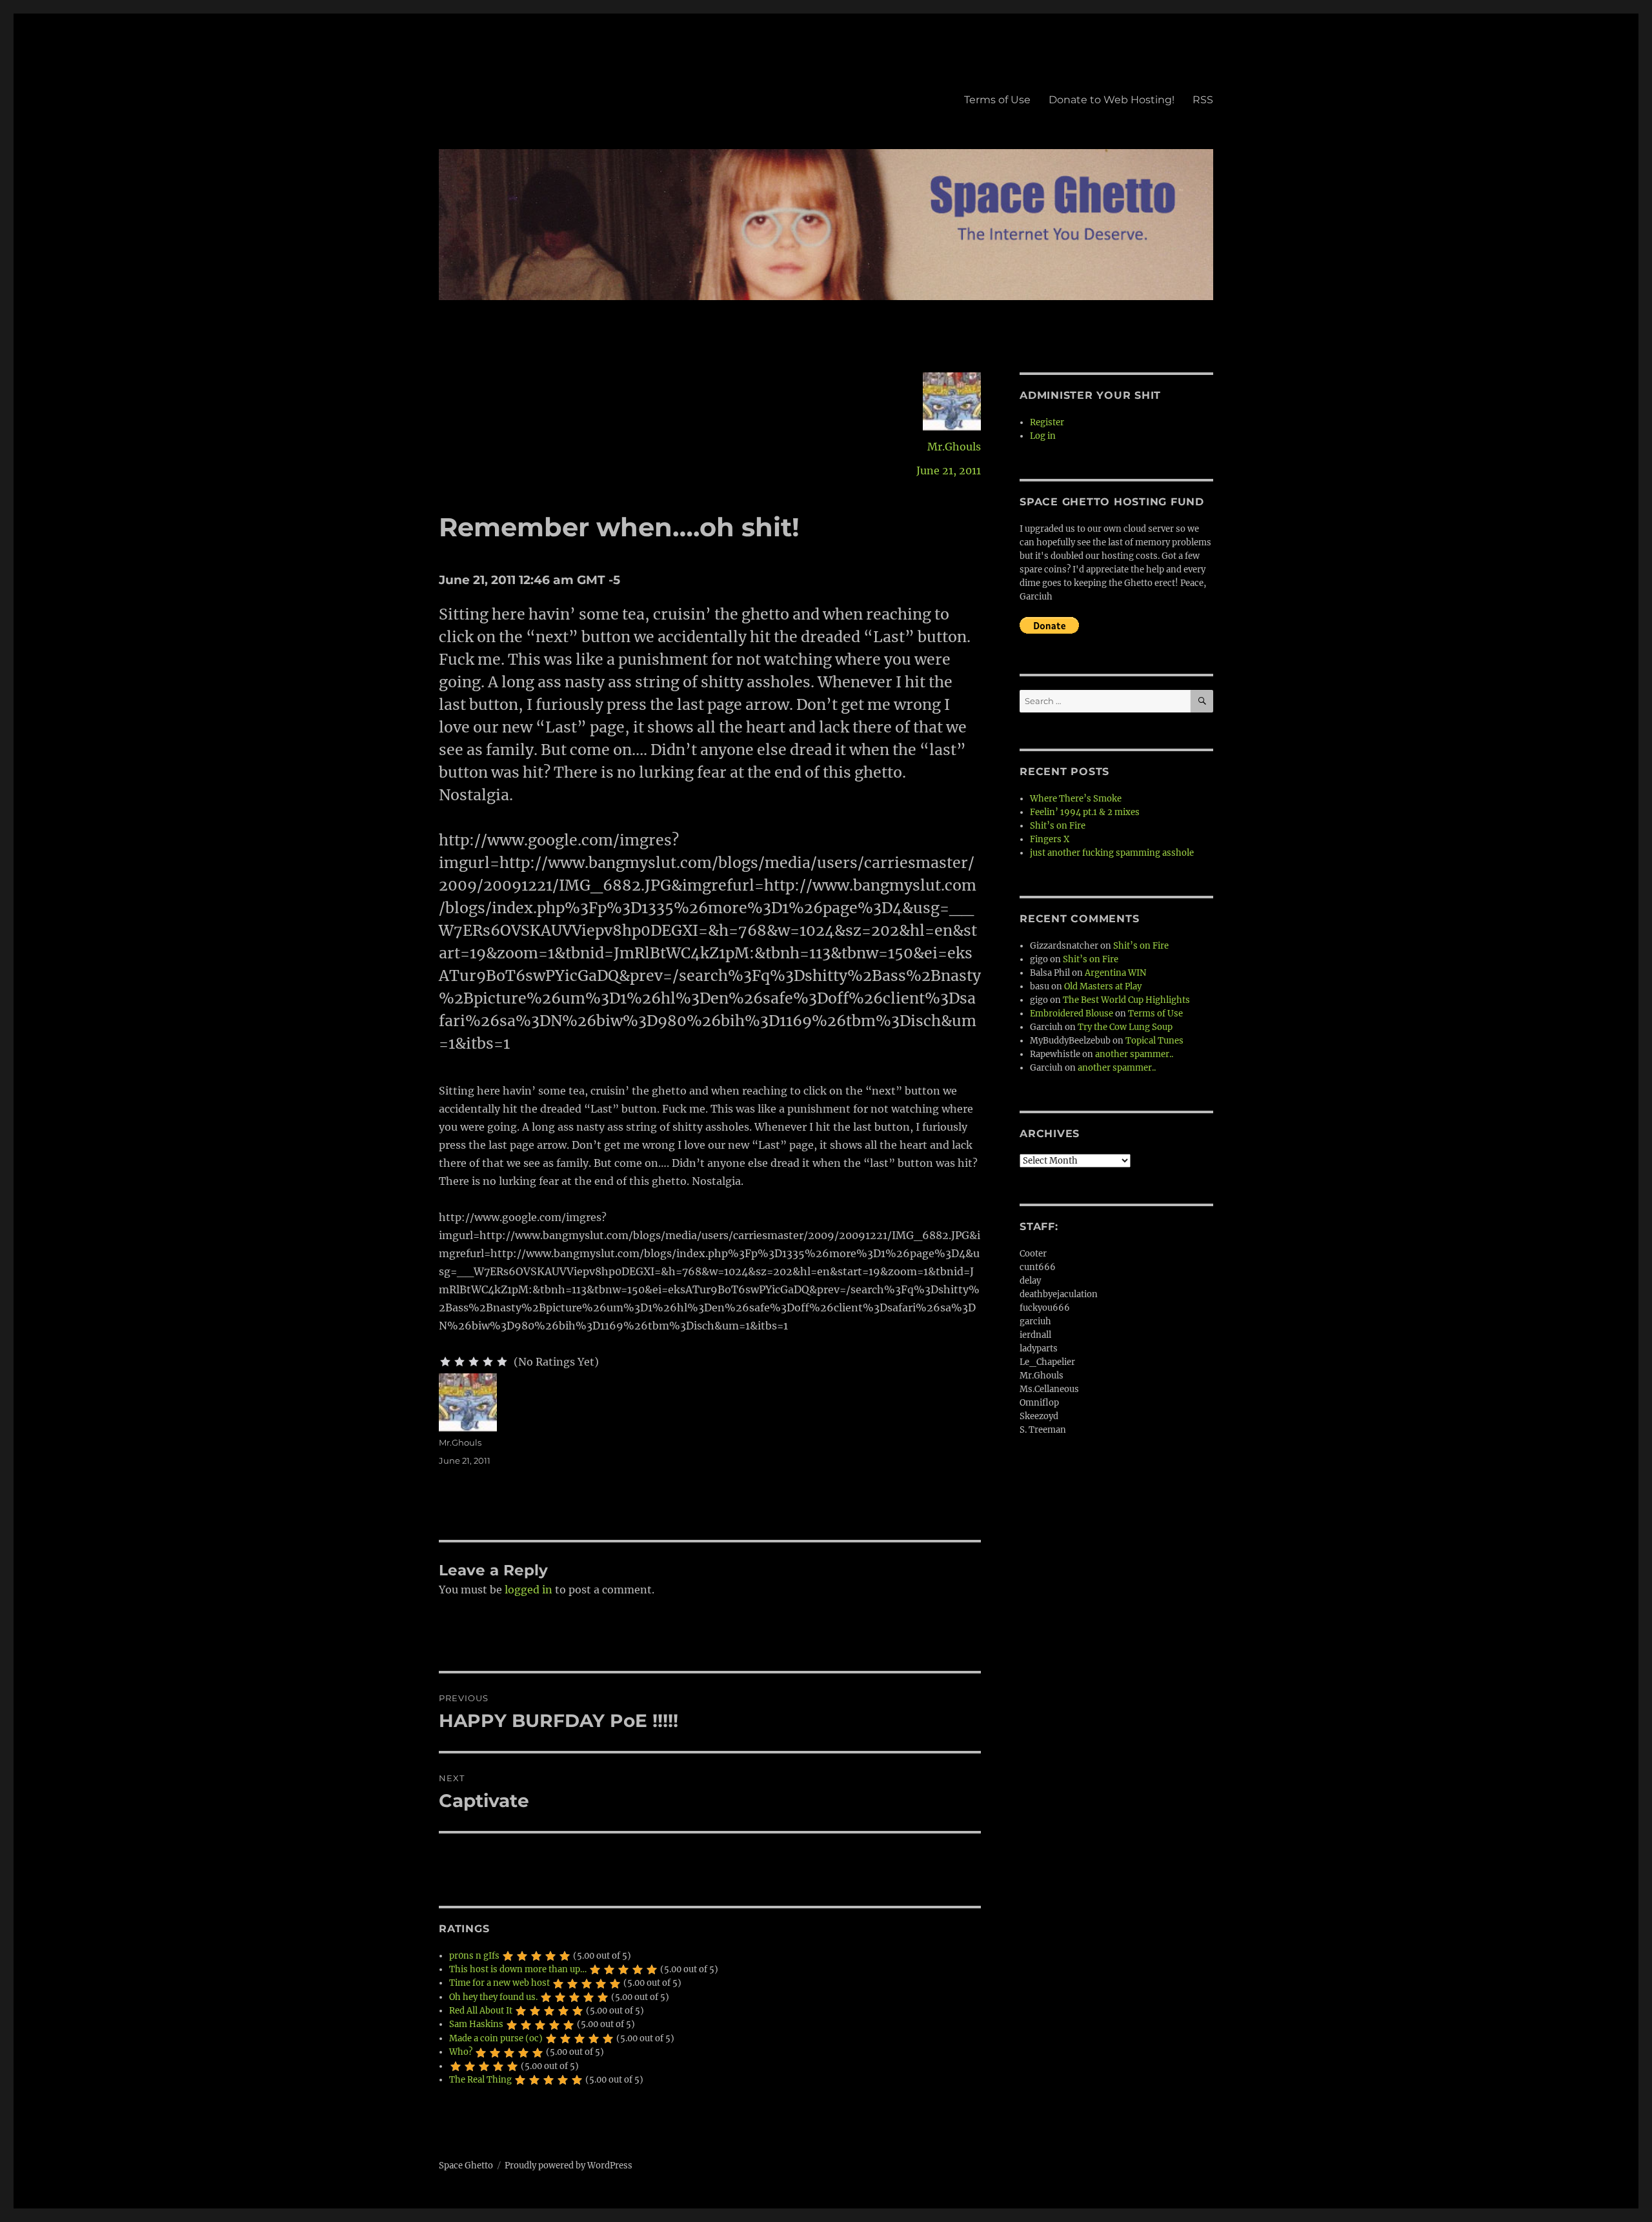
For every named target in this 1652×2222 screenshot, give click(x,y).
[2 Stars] (459, 1362)
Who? (461, 2052)
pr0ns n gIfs (474, 1956)
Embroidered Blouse (1072, 1014)
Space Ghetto (466, 2166)
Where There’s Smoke (1076, 799)
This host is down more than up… (518, 1969)
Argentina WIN (1115, 973)
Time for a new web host (499, 1983)
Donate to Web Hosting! (1112, 100)
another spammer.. (1134, 1054)
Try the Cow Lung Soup (1125, 1027)
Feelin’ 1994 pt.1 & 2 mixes (1085, 812)
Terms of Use (997, 100)
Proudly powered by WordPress (569, 2166)
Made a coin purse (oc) (496, 2038)
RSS (1203, 100)
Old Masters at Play (1103, 986)
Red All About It (481, 2011)
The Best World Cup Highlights (1126, 1000)
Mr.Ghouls (954, 447)
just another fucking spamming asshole (1112, 853)
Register (1047, 422)
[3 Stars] (474, 1362)
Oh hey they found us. (493, 1997)
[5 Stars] (502, 1362)
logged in (529, 1590)
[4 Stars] (488, 1362)
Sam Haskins (476, 2024)
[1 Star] (445, 1362)
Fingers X (1050, 839)
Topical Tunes (1154, 1041)
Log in (1043, 436)
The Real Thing (480, 2080)
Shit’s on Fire (1058, 826)
